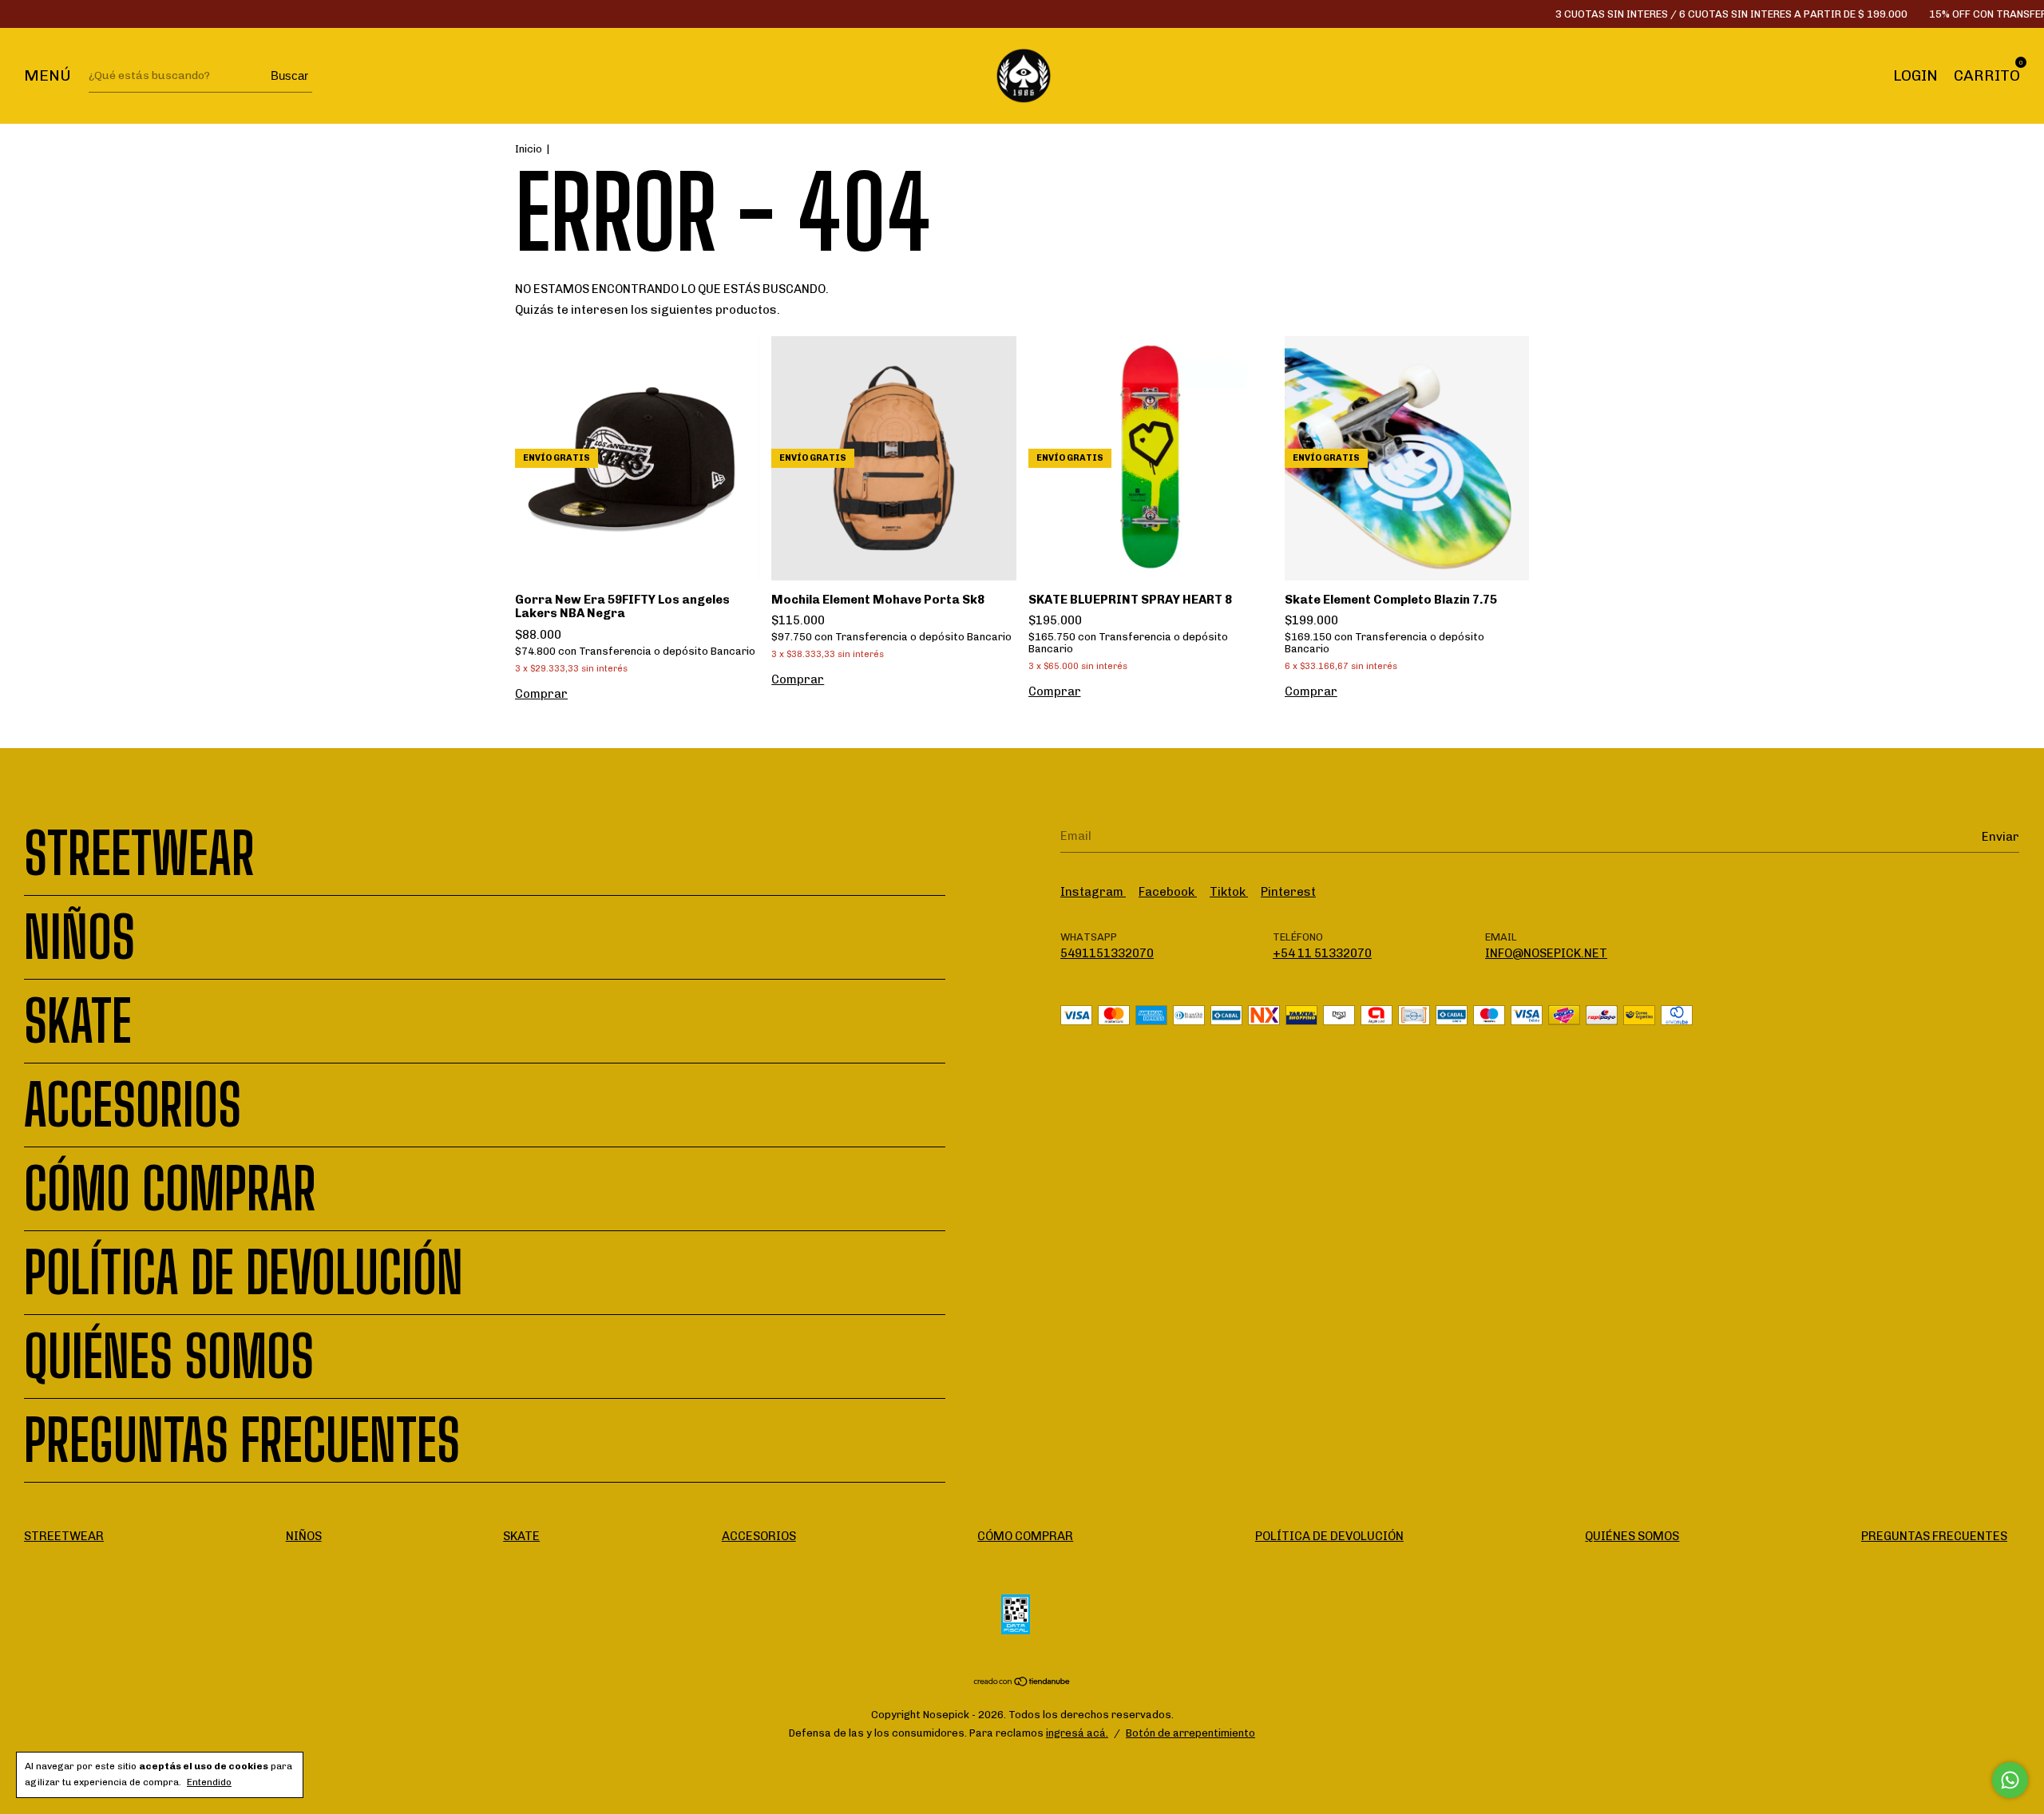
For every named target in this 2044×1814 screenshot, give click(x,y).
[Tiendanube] (1022, 1683)
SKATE (78, 1021)
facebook (1168, 892)
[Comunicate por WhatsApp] (2010, 1780)
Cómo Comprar (170, 1189)
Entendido (209, 1782)
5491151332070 (1107, 953)
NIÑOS (79, 937)
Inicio (529, 149)
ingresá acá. (1077, 1733)
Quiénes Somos (169, 1357)
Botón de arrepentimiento (1190, 1733)
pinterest (1288, 892)
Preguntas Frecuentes (242, 1440)
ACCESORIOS (133, 1105)
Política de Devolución (244, 1273)
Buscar (289, 75)
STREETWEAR (139, 854)
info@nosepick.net (1546, 953)
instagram (1093, 892)
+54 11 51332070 (1322, 953)
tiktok (1229, 892)
